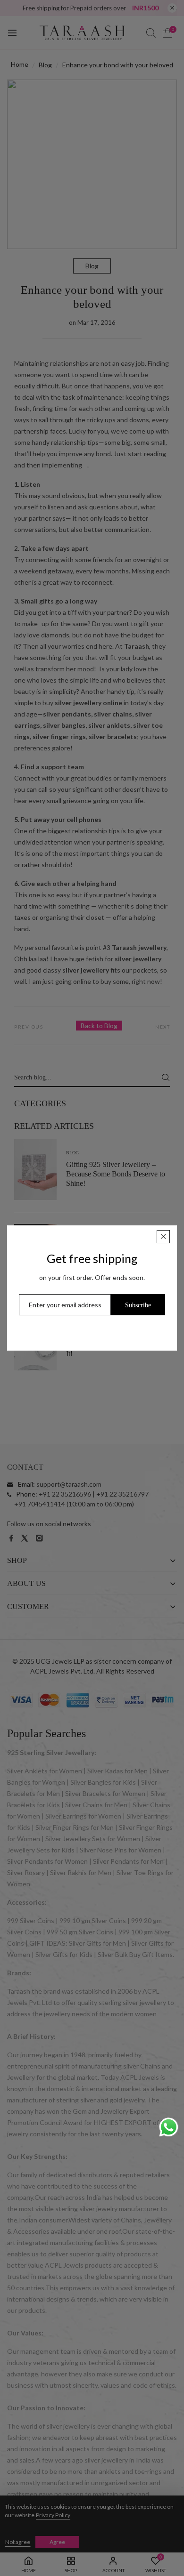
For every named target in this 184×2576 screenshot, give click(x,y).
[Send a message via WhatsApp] (169, 2127)
